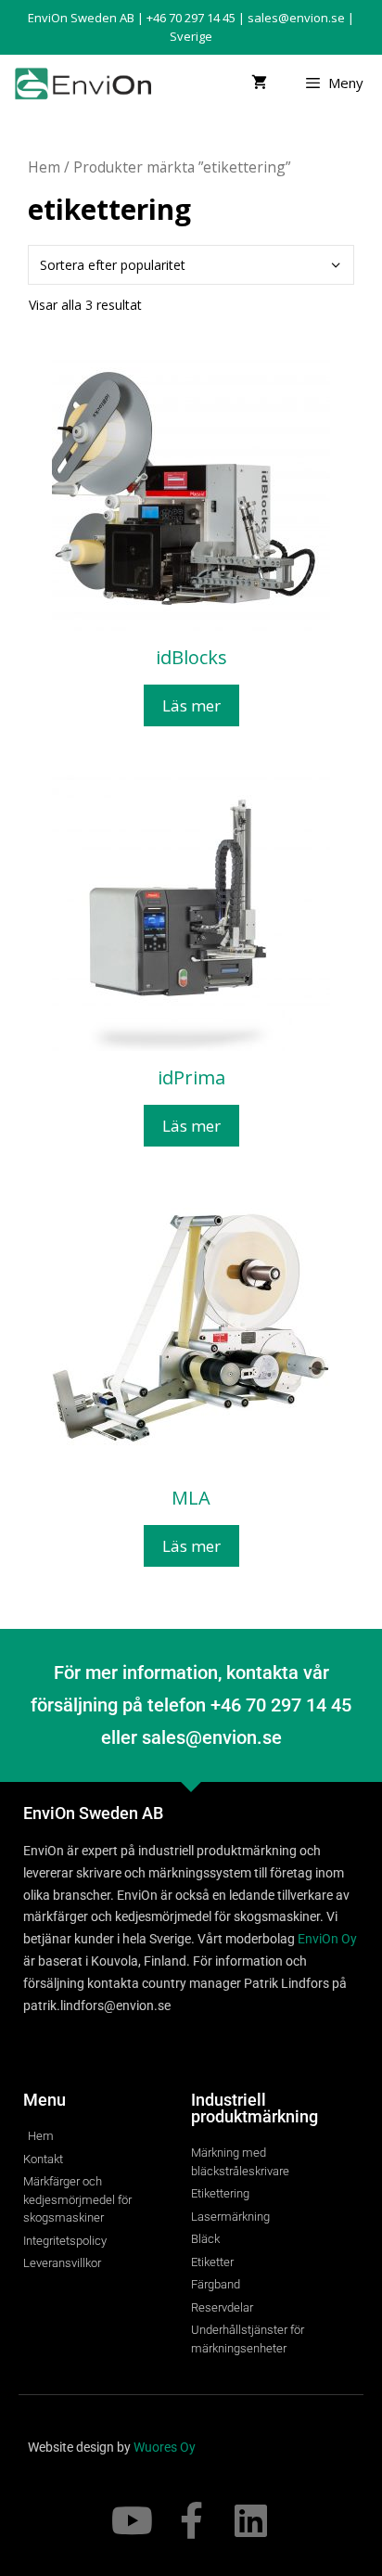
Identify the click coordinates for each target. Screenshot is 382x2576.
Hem (44, 167)
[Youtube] (132, 2520)
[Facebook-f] (191, 2520)
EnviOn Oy (327, 1939)
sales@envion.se (296, 18)
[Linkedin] (250, 2520)
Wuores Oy (165, 2447)
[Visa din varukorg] (259, 83)
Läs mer (191, 705)
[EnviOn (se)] (88, 83)
